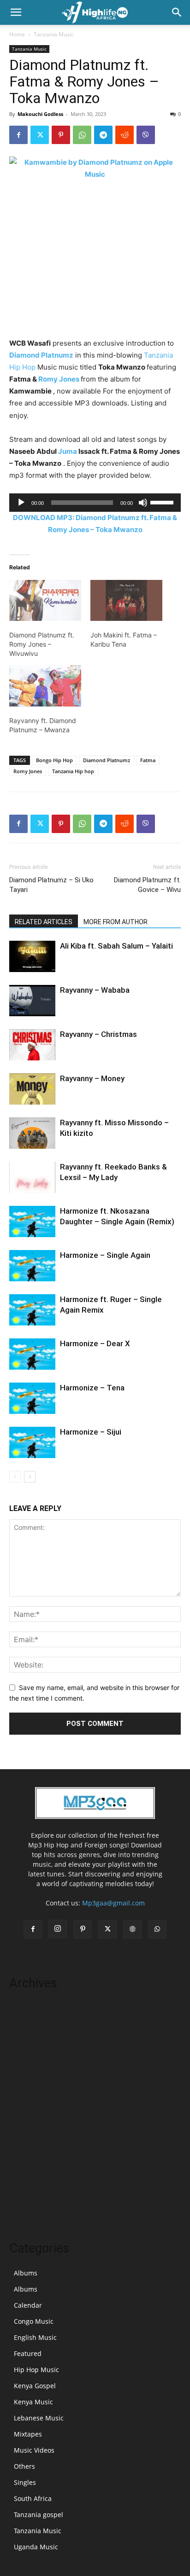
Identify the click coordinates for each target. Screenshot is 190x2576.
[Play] (21, 503)
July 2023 (23, 2146)
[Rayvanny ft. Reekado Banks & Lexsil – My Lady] (32, 1178)
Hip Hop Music (36, 2370)
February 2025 (31, 2035)
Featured (28, 2353)
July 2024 (23, 2063)
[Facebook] (18, 135)
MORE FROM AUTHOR (116, 922)
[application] (95, 503)
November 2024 (34, 2049)
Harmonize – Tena (92, 1388)
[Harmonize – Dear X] (32, 1354)
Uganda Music (36, 2547)
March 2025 (27, 2022)
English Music (35, 2337)
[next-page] (30, 1477)
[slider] (163, 502)
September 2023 (35, 2118)
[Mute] (143, 503)
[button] (16, 12)
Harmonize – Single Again (105, 1255)
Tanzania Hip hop (73, 771)
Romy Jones (59, 379)
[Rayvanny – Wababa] (32, 1001)
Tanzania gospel (39, 2515)
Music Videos (34, 2450)
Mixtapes (28, 2434)
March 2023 (27, 2201)
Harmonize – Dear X (95, 1343)
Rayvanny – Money (92, 1078)
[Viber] (146, 135)
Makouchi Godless (40, 114)
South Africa (33, 2498)
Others (24, 2466)
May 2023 (24, 2174)
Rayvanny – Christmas (98, 1034)
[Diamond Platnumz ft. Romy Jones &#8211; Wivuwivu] (45, 600)
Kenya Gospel (35, 2386)
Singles (25, 2482)
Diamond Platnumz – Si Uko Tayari (51, 885)
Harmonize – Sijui (91, 1432)
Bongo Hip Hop (54, 760)
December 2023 (33, 2077)
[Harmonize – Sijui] (32, 1443)
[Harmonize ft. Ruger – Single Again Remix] (32, 1310)
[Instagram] (58, 1929)
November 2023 (34, 2091)
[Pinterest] (61, 135)
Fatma (148, 760)
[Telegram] (103, 135)
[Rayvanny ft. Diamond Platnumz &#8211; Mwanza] (45, 686)
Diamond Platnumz (41, 355)
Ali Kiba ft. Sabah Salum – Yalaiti (116, 946)
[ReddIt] (125, 135)
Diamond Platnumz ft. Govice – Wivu (147, 885)
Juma (68, 451)
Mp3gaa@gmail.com (113, 1903)
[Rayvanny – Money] (32, 1089)
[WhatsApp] (82, 135)
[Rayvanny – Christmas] (32, 1045)
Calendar (28, 2305)
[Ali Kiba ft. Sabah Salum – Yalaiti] (32, 957)
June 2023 (24, 2160)
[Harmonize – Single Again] (32, 1266)
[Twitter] (40, 135)
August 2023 (28, 2132)
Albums (26, 2273)
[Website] (132, 1929)
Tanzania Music (54, 34)
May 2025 (24, 2008)
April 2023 (25, 2187)
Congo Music (34, 2321)
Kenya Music (33, 2402)
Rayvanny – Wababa (95, 990)
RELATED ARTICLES (44, 922)
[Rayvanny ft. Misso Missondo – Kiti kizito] (32, 1133)
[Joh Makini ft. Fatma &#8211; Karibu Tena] (126, 600)
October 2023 (30, 2104)
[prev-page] (15, 1477)
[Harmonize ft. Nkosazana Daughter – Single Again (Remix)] (32, 1222)
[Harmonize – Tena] (32, 1398)
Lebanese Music (39, 2418)
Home (17, 34)
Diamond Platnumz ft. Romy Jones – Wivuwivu (42, 644)
